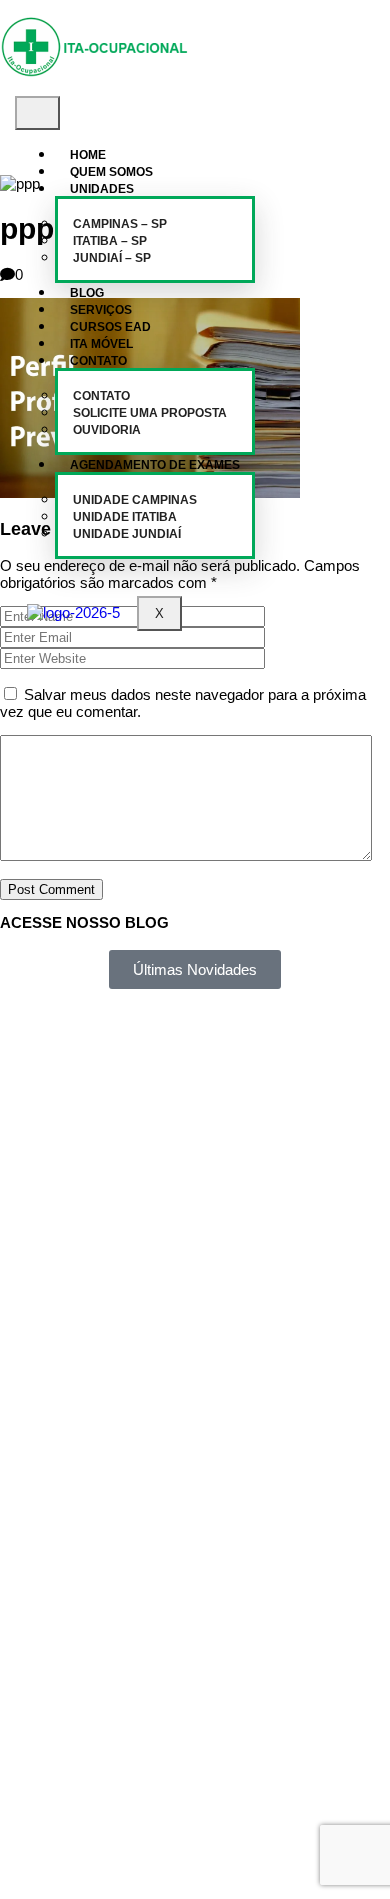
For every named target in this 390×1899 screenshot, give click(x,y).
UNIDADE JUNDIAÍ (127, 534)
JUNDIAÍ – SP (112, 258)
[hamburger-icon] (37, 113)
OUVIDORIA (107, 430)
